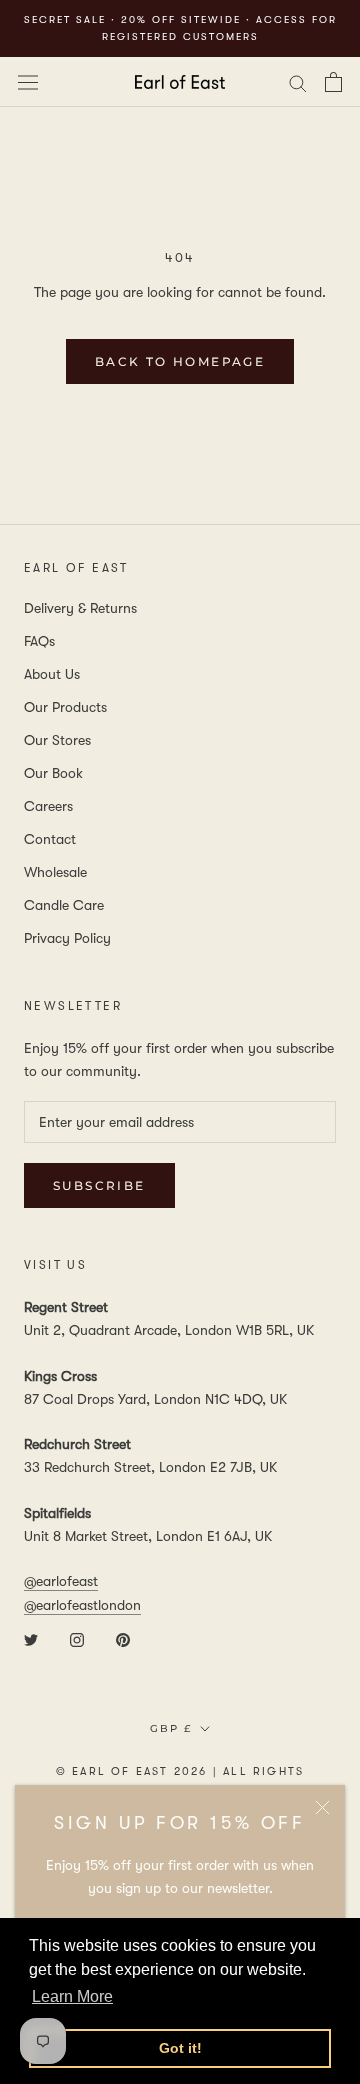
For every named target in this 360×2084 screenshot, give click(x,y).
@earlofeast (61, 1581)
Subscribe (99, 1185)
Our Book (53, 773)
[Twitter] (31, 1639)
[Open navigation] (28, 82)
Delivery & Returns (80, 608)
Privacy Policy (67, 938)
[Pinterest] (123, 1639)
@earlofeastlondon (82, 1605)
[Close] (322, 1807)
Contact (50, 839)
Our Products (65, 707)
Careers (48, 806)
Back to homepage (180, 361)
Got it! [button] (180, 2048)
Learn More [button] (72, 1996)
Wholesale (55, 872)
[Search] (298, 81)
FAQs (39, 641)
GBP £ (171, 1728)
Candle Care (64, 905)
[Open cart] (333, 82)
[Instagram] (77, 1639)
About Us (52, 674)
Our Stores (57, 740)
